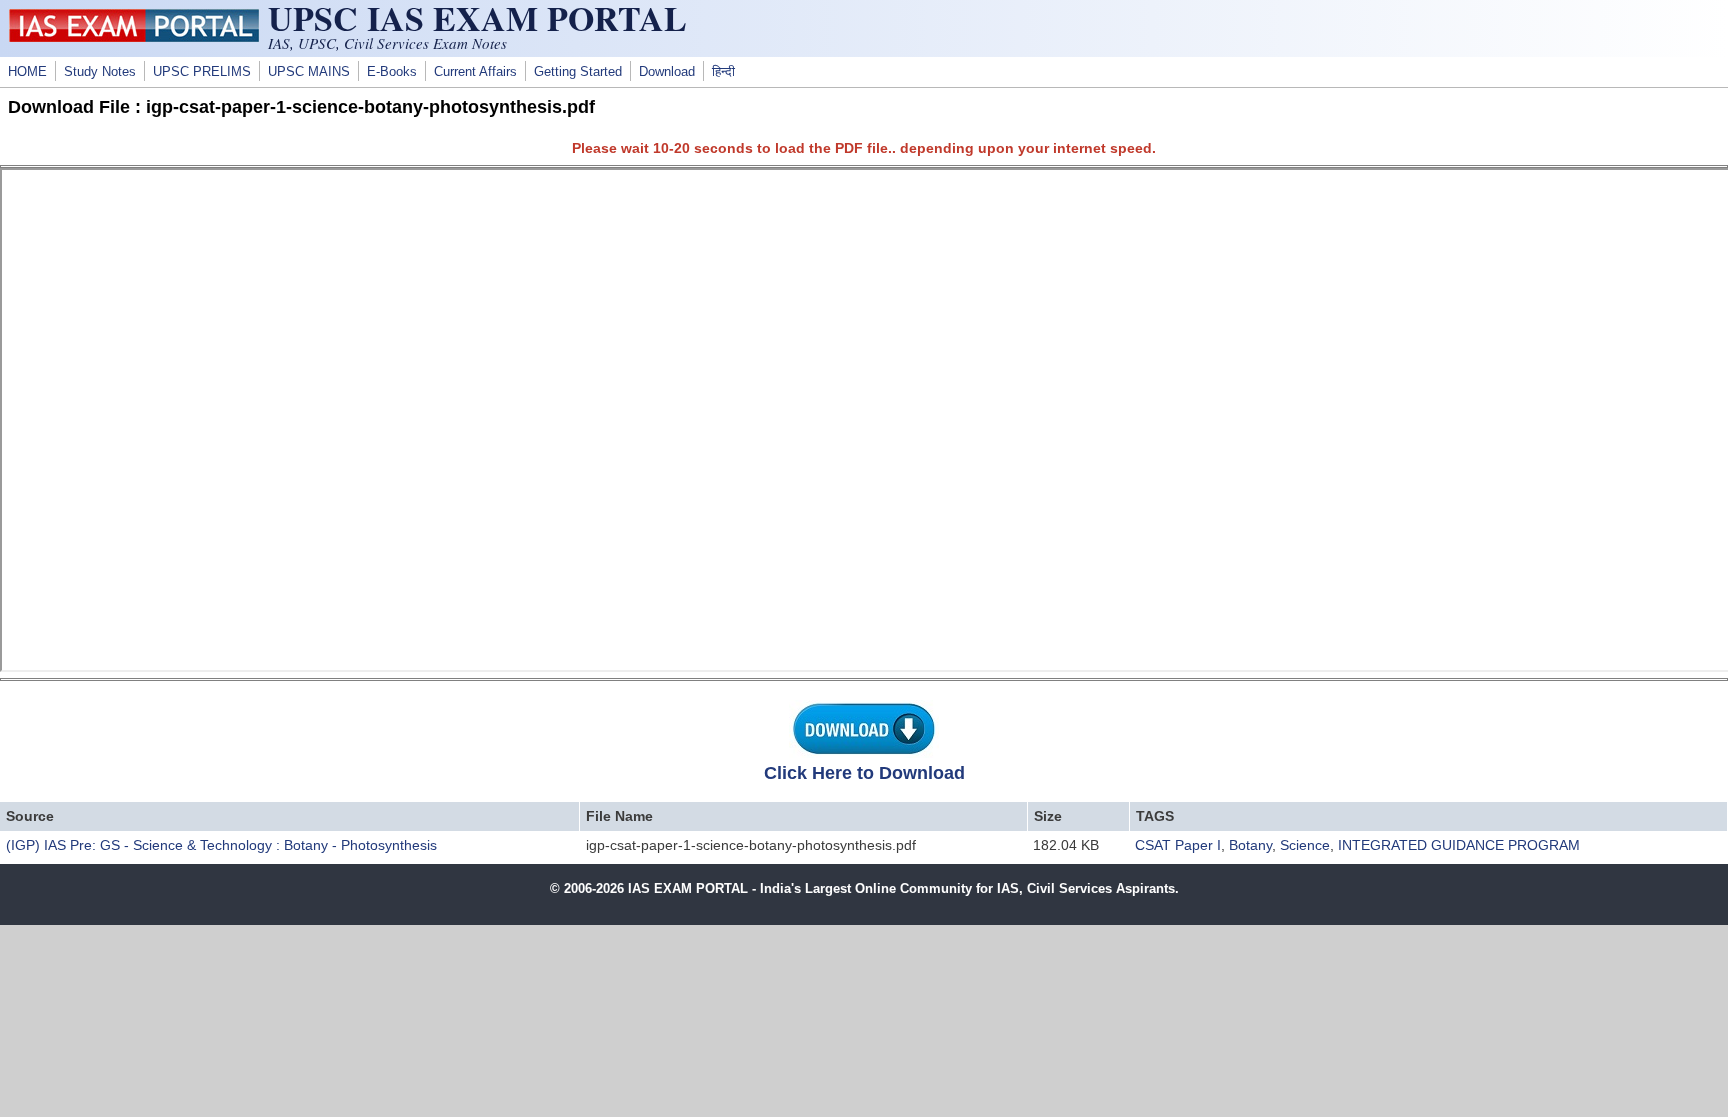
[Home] (134, 37)
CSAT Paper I (1178, 845)
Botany (1250, 845)
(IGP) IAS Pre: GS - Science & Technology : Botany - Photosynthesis (221, 845)
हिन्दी (723, 72)
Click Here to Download (864, 773)
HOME (27, 72)
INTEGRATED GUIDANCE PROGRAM (1459, 845)
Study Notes (100, 72)
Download (667, 72)
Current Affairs (475, 72)
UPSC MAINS (309, 72)
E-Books (392, 72)
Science (1305, 845)
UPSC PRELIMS (202, 72)
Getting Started (578, 72)
